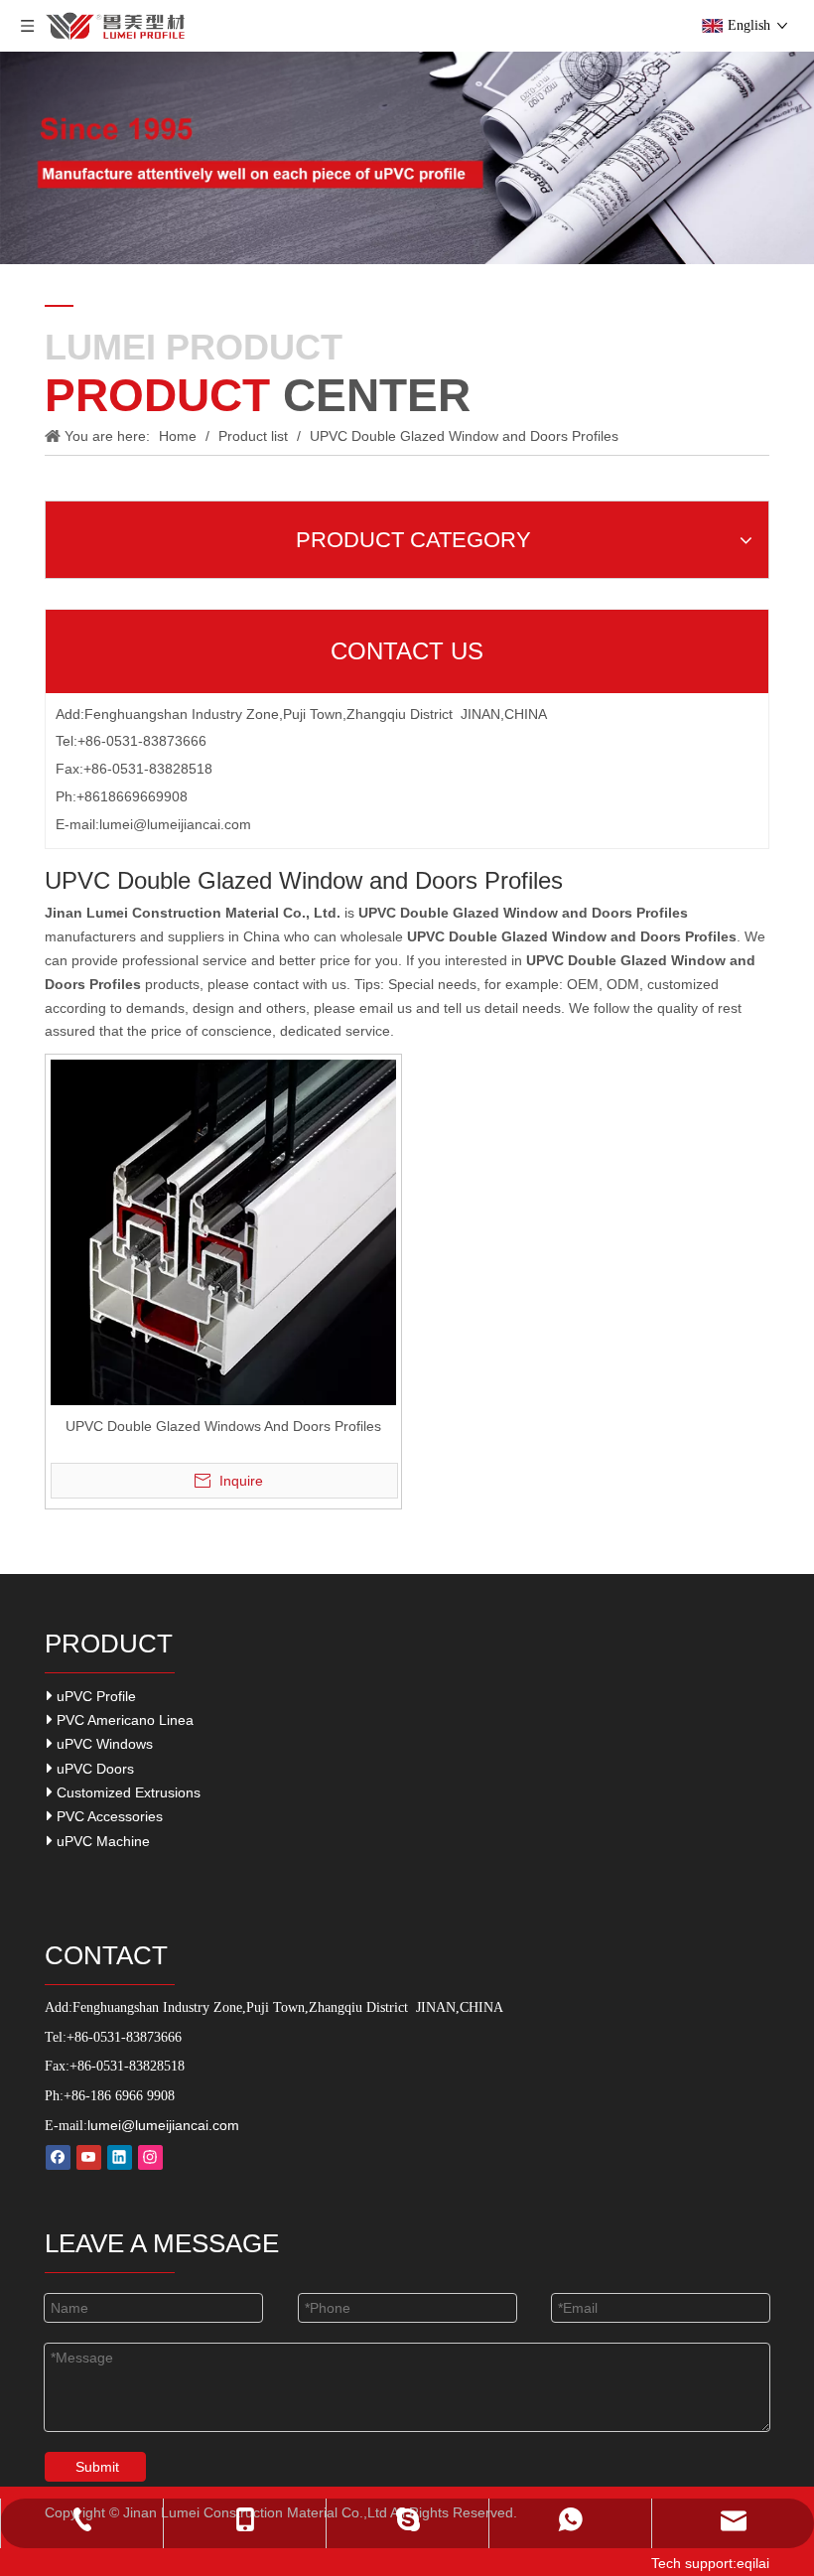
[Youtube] (89, 2157)
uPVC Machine (101, 1841)
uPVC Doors (93, 1769)
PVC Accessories (108, 1816)
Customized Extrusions (127, 1792)
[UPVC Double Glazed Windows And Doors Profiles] (223, 1231)
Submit (97, 2467)
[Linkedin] (120, 2157)
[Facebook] (58, 2157)
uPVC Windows (103, 1744)
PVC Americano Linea (123, 1720)
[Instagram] (150, 2157)
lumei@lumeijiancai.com (175, 824)
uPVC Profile (94, 1696)
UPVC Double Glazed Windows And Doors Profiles (223, 1426)
